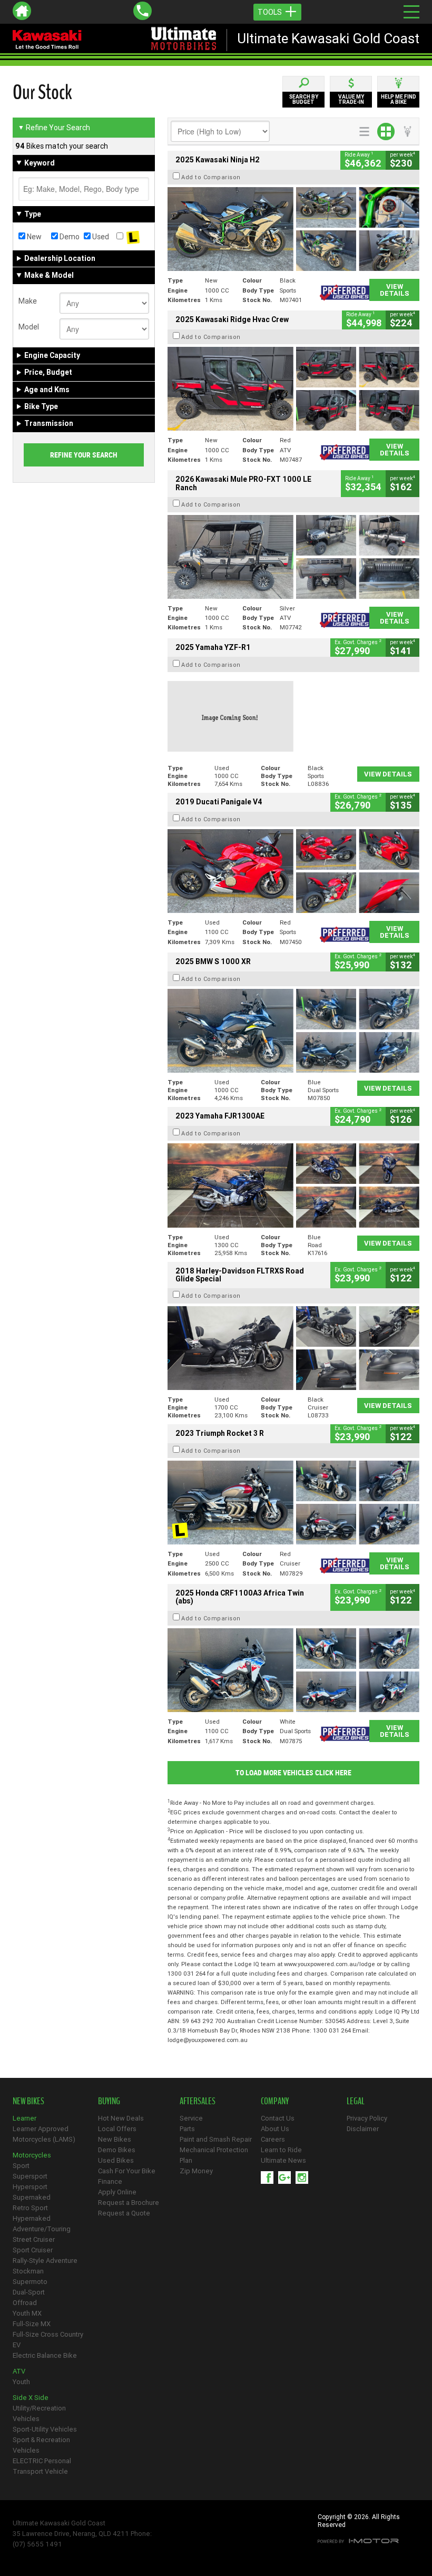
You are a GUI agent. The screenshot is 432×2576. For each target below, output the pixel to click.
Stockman (28, 2271)
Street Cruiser (34, 2239)
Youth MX (27, 2313)
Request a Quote (124, 2213)
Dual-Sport (29, 2292)
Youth (21, 2382)
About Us (275, 2129)
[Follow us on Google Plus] (287, 2178)
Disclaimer (363, 2129)
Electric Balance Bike (45, 2355)
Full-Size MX (32, 2324)
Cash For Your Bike (127, 2171)
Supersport (30, 2176)
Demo (69, 237)
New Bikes (115, 2139)
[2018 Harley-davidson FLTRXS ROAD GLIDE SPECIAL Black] (293, 1348)
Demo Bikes (117, 2150)
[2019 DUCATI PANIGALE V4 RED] (293, 871)
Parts (187, 2129)
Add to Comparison (211, 177)
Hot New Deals (121, 2118)
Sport (21, 2166)
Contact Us (278, 2118)
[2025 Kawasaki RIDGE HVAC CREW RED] (293, 389)
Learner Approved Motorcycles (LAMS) (44, 2134)
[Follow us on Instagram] (304, 2178)
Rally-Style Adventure (45, 2261)
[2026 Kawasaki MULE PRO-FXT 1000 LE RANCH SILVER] (293, 557)
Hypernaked (32, 2218)
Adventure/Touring (42, 2229)
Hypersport (30, 2187)
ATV (19, 2371)
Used (100, 237)
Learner (24, 2118)
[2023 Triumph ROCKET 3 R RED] (293, 1503)
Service (191, 2118)
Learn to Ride (281, 2150)
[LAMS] (133, 237)
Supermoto (30, 2282)
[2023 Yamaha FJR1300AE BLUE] (293, 1185)
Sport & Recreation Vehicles (41, 2445)
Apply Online (117, 2192)
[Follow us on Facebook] (269, 2178)
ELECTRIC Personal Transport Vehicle (42, 2466)
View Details (395, 290)
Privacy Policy (367, 2118)
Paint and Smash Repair (216, 2139)
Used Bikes (116, 2160)
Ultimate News (283, 2160)
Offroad (25, 2303)
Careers (273, 2139)
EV (17, 2345)
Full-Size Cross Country (48, 2334)
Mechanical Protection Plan (214, 2155)
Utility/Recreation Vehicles (39, 2413)
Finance (110, 2181)
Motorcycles (32, 2155)
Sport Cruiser (33, 2250)
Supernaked (32, 2197)
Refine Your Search (54, 128)
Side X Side (31, 2398)
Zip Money (196, 2171)
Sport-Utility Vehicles (45, 2429)
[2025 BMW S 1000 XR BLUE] (293, 1031)
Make (28, 301)
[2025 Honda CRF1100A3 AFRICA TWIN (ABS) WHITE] (293, 1670)
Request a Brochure (129, 2203)
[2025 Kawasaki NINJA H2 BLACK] (293, 229)
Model (29, 327)
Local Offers (117, 2129)
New (33, 237)
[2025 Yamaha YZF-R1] (293, 717)
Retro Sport (30, 2208)
